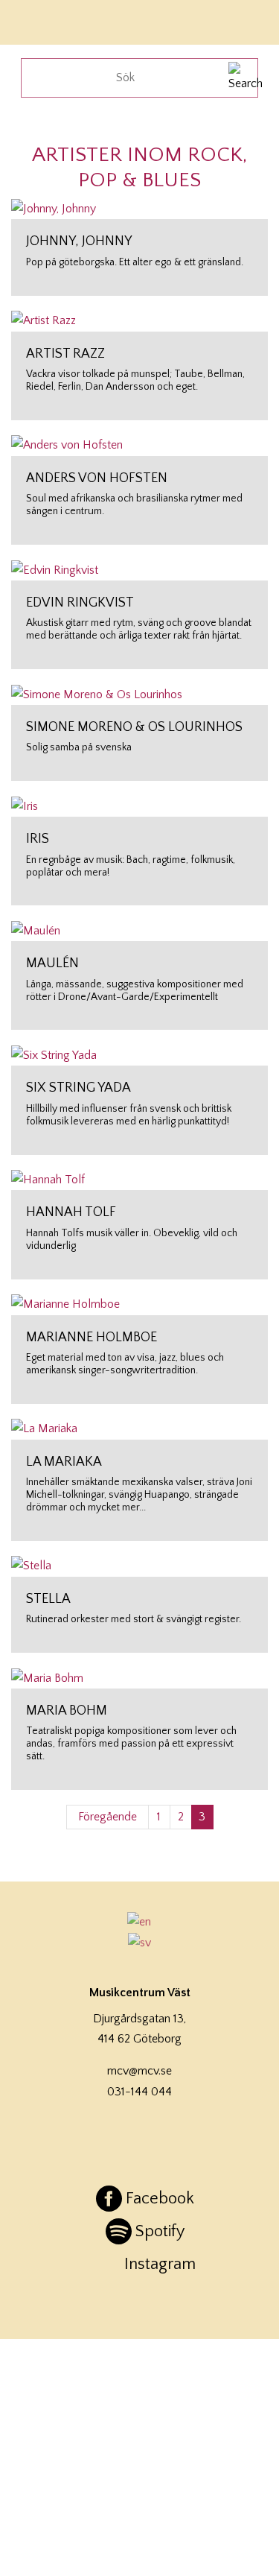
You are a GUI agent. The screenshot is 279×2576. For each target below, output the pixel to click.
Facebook (160, 2199)
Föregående (108, 1817)
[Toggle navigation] (248, 20)
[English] (140, 1922)
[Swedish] (140, 1943)
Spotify (160, 2231)
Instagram (160, 2264)
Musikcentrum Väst (54, 20)
